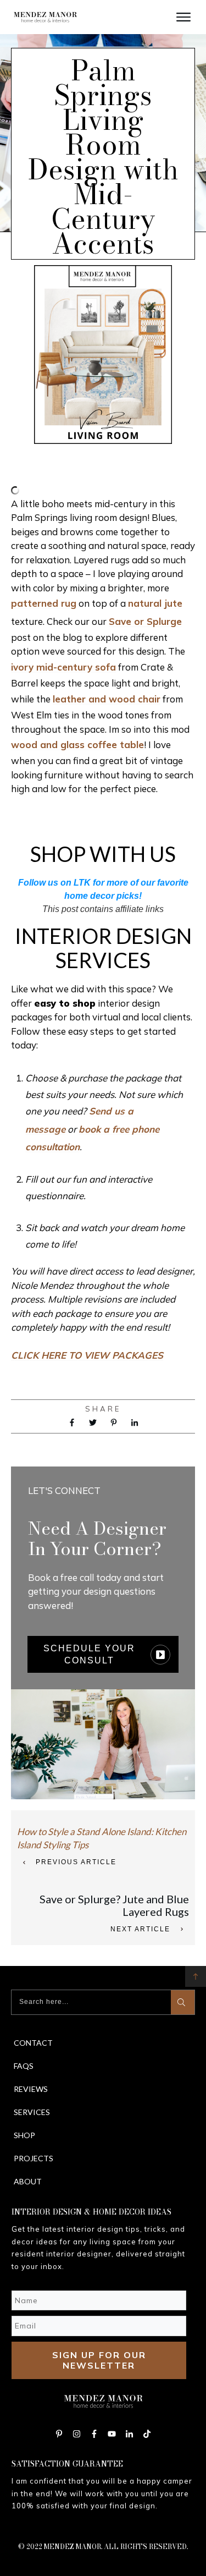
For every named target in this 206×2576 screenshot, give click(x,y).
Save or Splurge (145, 621)
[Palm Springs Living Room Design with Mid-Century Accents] (103, 355)
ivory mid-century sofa (63, 667)
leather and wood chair (107, 699)
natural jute (155, 603)
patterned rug (44, 603)
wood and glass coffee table (77, 745)
